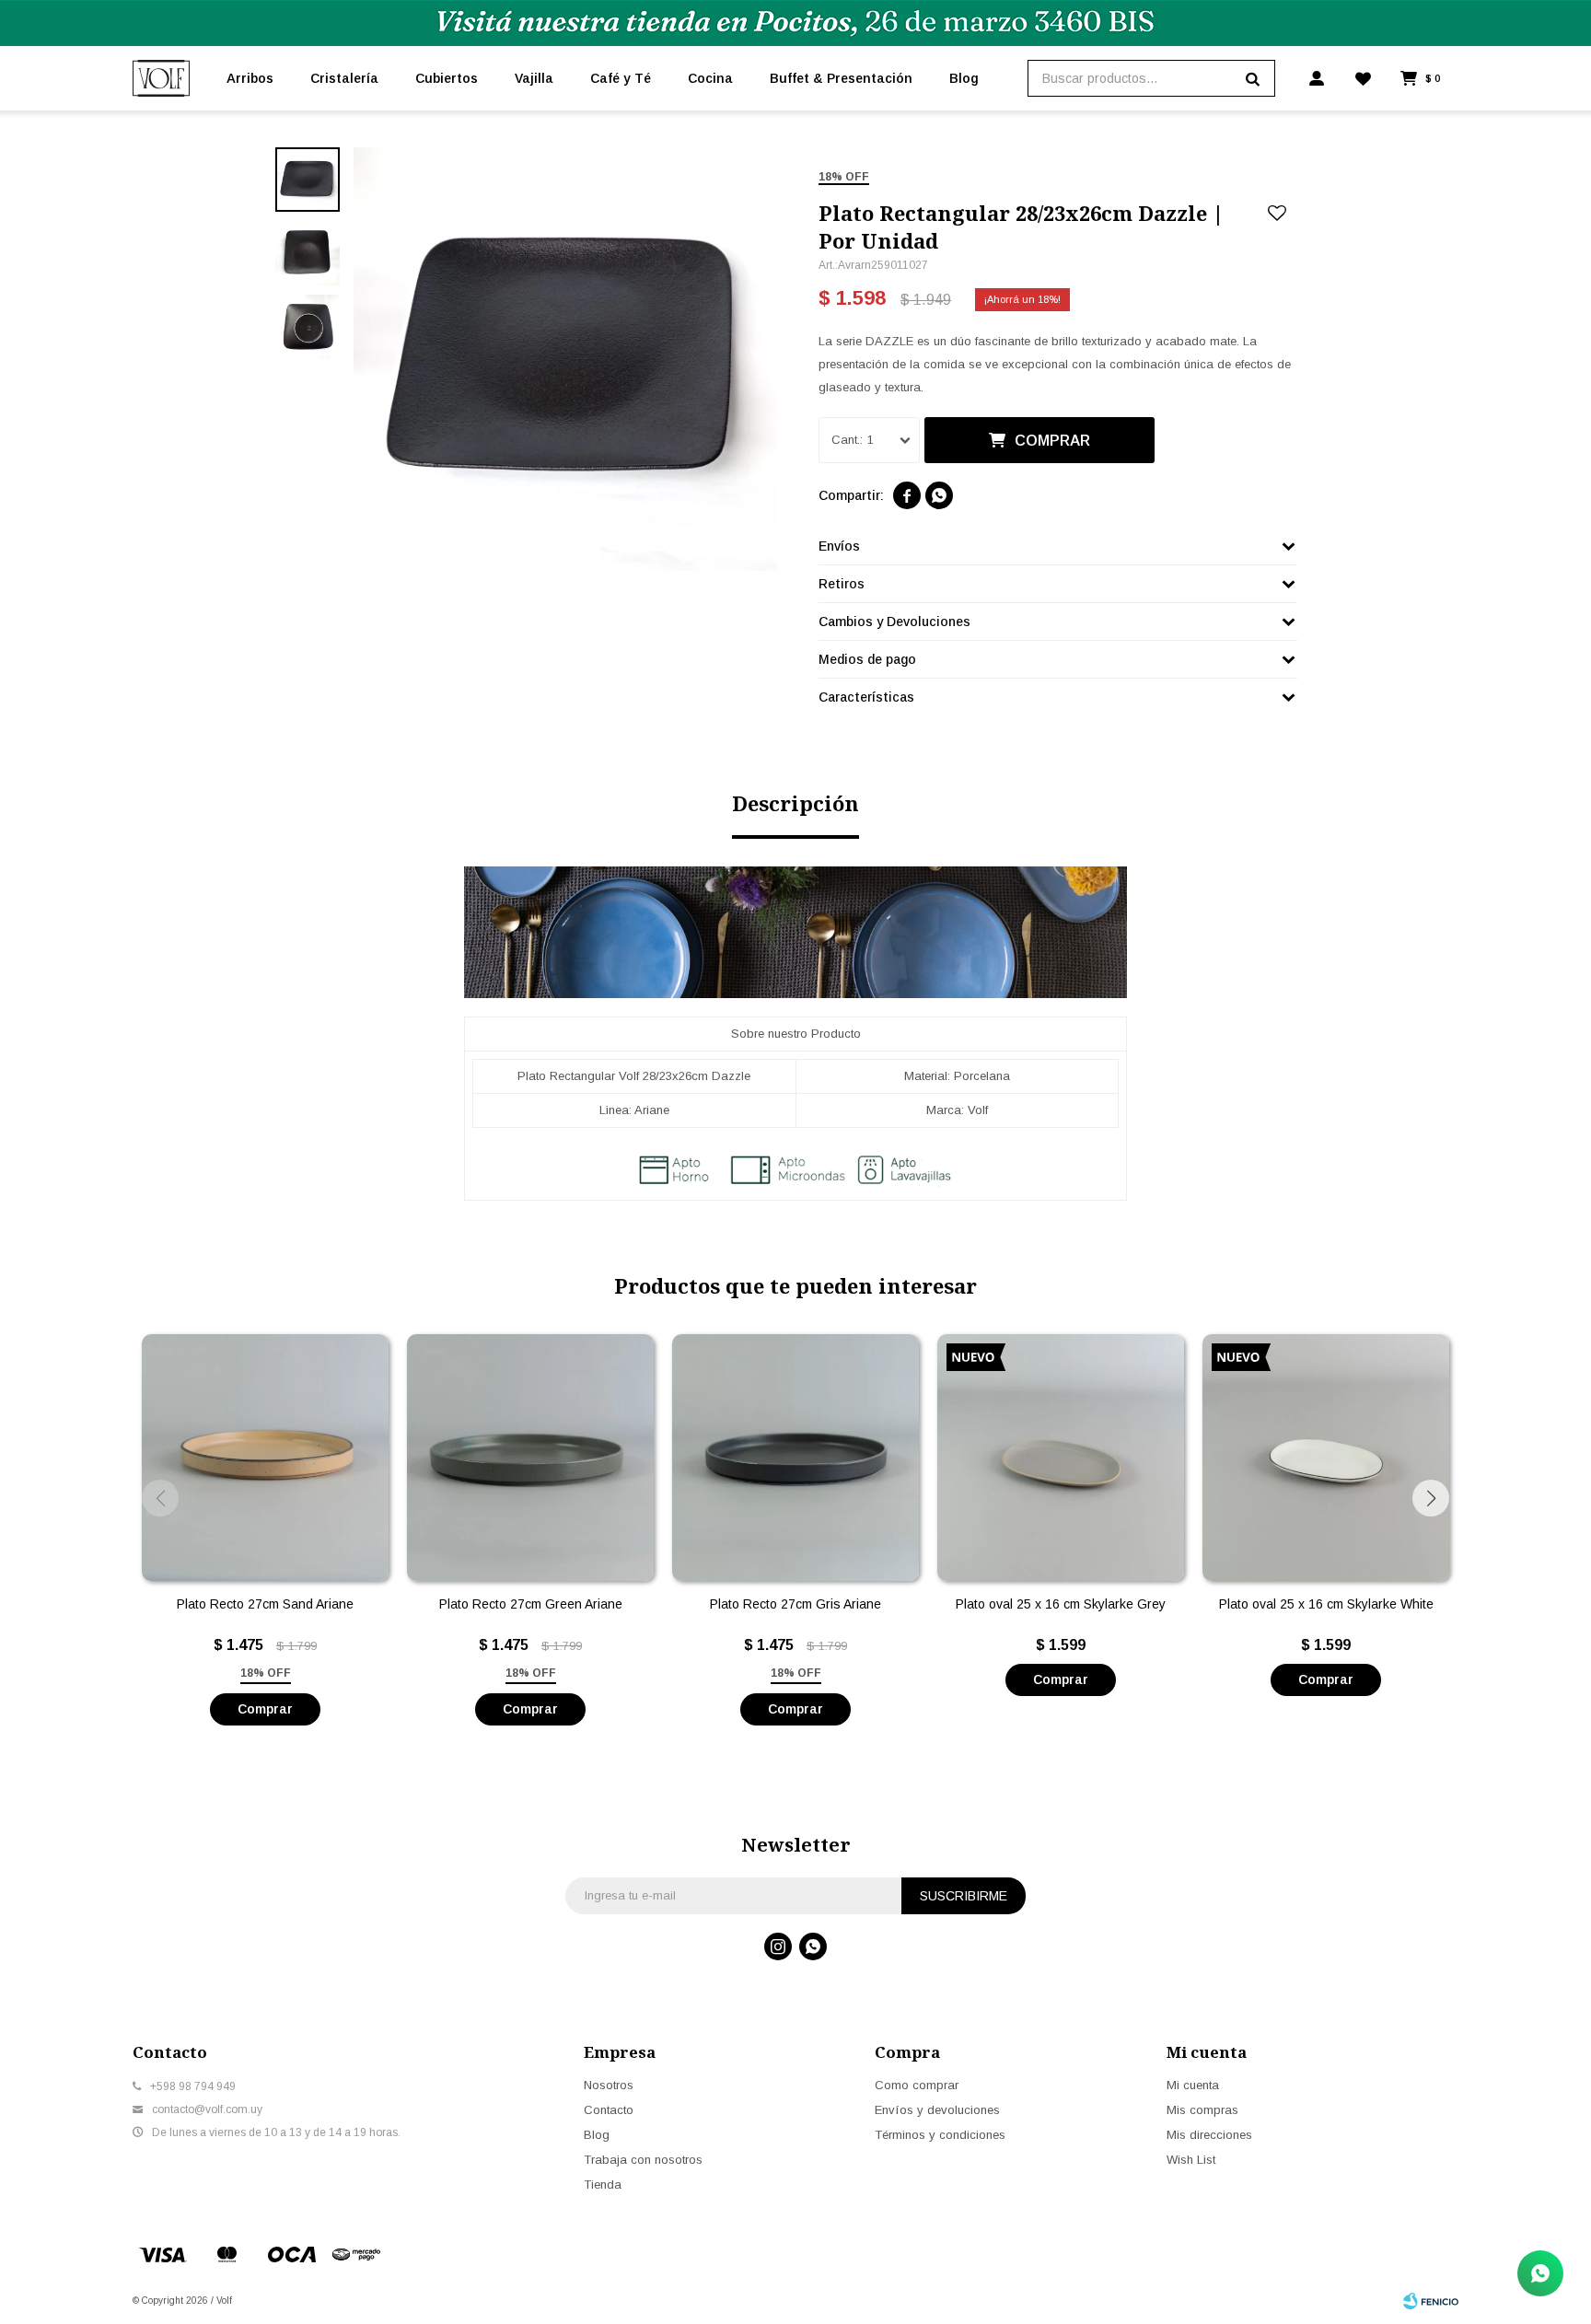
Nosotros (609, 2085)
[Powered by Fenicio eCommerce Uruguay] (1431, 2301)
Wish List (1191, 2160)
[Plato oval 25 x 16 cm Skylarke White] (1326, 1458)
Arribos (250, 78)
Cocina (710, 78)
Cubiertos (447, 78)
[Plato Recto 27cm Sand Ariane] (265, 1458)
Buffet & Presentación (841, 78)
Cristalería (344, 78)
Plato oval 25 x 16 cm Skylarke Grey (1061, 1604)
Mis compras (1202, 2110)
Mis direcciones (1209, 2135)
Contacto (609, 2110)
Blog (964, 78)
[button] (1431, 1498)
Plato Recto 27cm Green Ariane (531, 1604)
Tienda (603, 2185)
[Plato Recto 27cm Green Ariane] (530, 1458)
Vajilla (534, 78)
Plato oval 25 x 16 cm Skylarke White (1326, 1604)
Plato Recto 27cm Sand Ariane (265, 1604)
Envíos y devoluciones (937, 2110)
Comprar (1052, 441)
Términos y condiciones (940, 2135)
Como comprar (917, 2085)
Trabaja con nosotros (643, 2160)
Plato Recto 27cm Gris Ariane (795, 1604)
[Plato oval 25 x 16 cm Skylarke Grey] (1061, 1458)
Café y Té (621, 78)
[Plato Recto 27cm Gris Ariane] (795, 1458)
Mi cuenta (1193, 2085)
